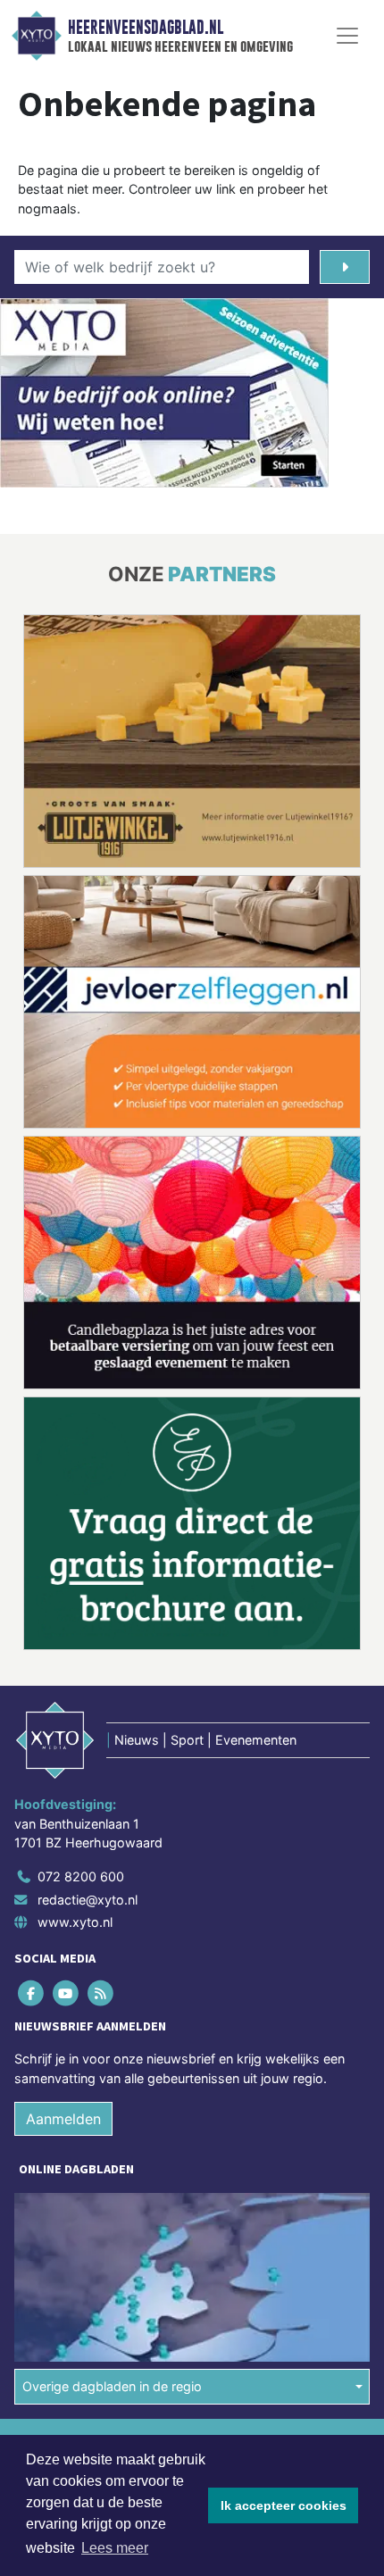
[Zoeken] (345, 267)
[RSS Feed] (101, 1733)
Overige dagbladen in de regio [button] (112, 2126)
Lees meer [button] (115, 2548)
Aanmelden (63, 1859)
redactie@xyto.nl (88, 1639)
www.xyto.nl (75, 1661)
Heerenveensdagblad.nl (146, 28)
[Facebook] (32, 1733)
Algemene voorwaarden (83, 2181)
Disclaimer (47, 2212)
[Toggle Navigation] (347, 36)
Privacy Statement (69, 2243)
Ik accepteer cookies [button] (284, 2505)
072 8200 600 (81, 1616)
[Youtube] (67, 1733)
